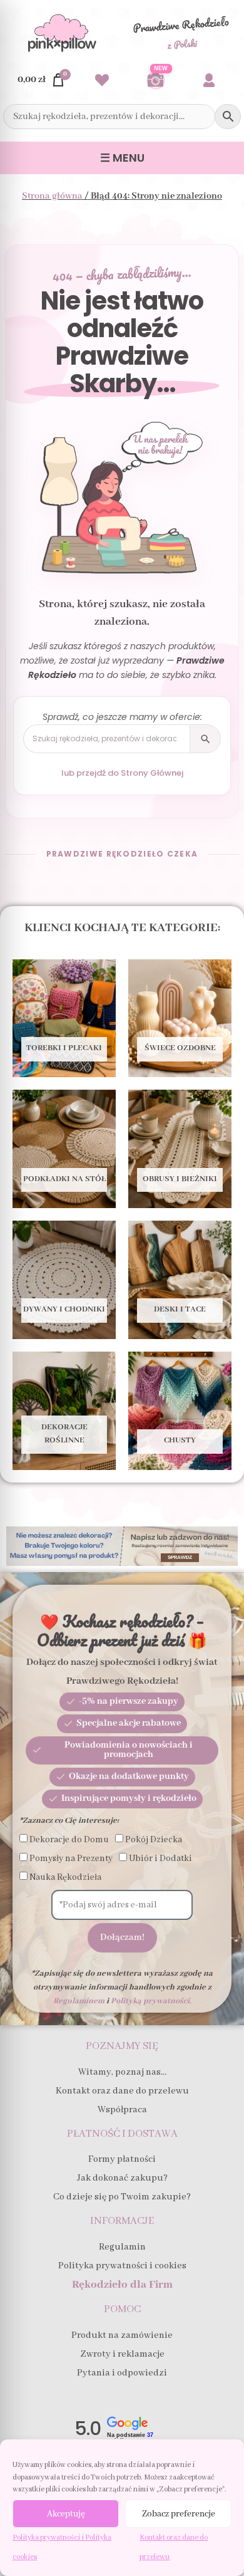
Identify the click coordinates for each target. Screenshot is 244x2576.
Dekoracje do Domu (69, 1840)
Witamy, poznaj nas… (122, 2072)
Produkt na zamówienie (122, 2335)
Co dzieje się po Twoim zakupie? (122, 2197)
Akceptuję (66, 2514)
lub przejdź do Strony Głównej (122, 773)
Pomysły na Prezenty (71, 1859)
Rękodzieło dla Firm (122, 2285)
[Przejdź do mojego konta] (209, 80)
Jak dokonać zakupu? (122, 2178)
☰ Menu (122, 158)
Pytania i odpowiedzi (122, 2373)
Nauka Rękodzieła (65, 1877)
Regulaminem (79, 2001)
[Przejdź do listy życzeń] (102, 80)
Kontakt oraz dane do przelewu (122, 2091)
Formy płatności (122, 2159)
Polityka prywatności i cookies (122, 2266)
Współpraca (122, 2110)
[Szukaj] (205, 739)
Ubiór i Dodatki (160, 1859)
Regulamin (122, 2247)
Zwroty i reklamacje (122, 2354)
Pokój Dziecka (154, 1840)
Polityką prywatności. (151, 2001)
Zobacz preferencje (179, 2514)
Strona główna (52, 196)
